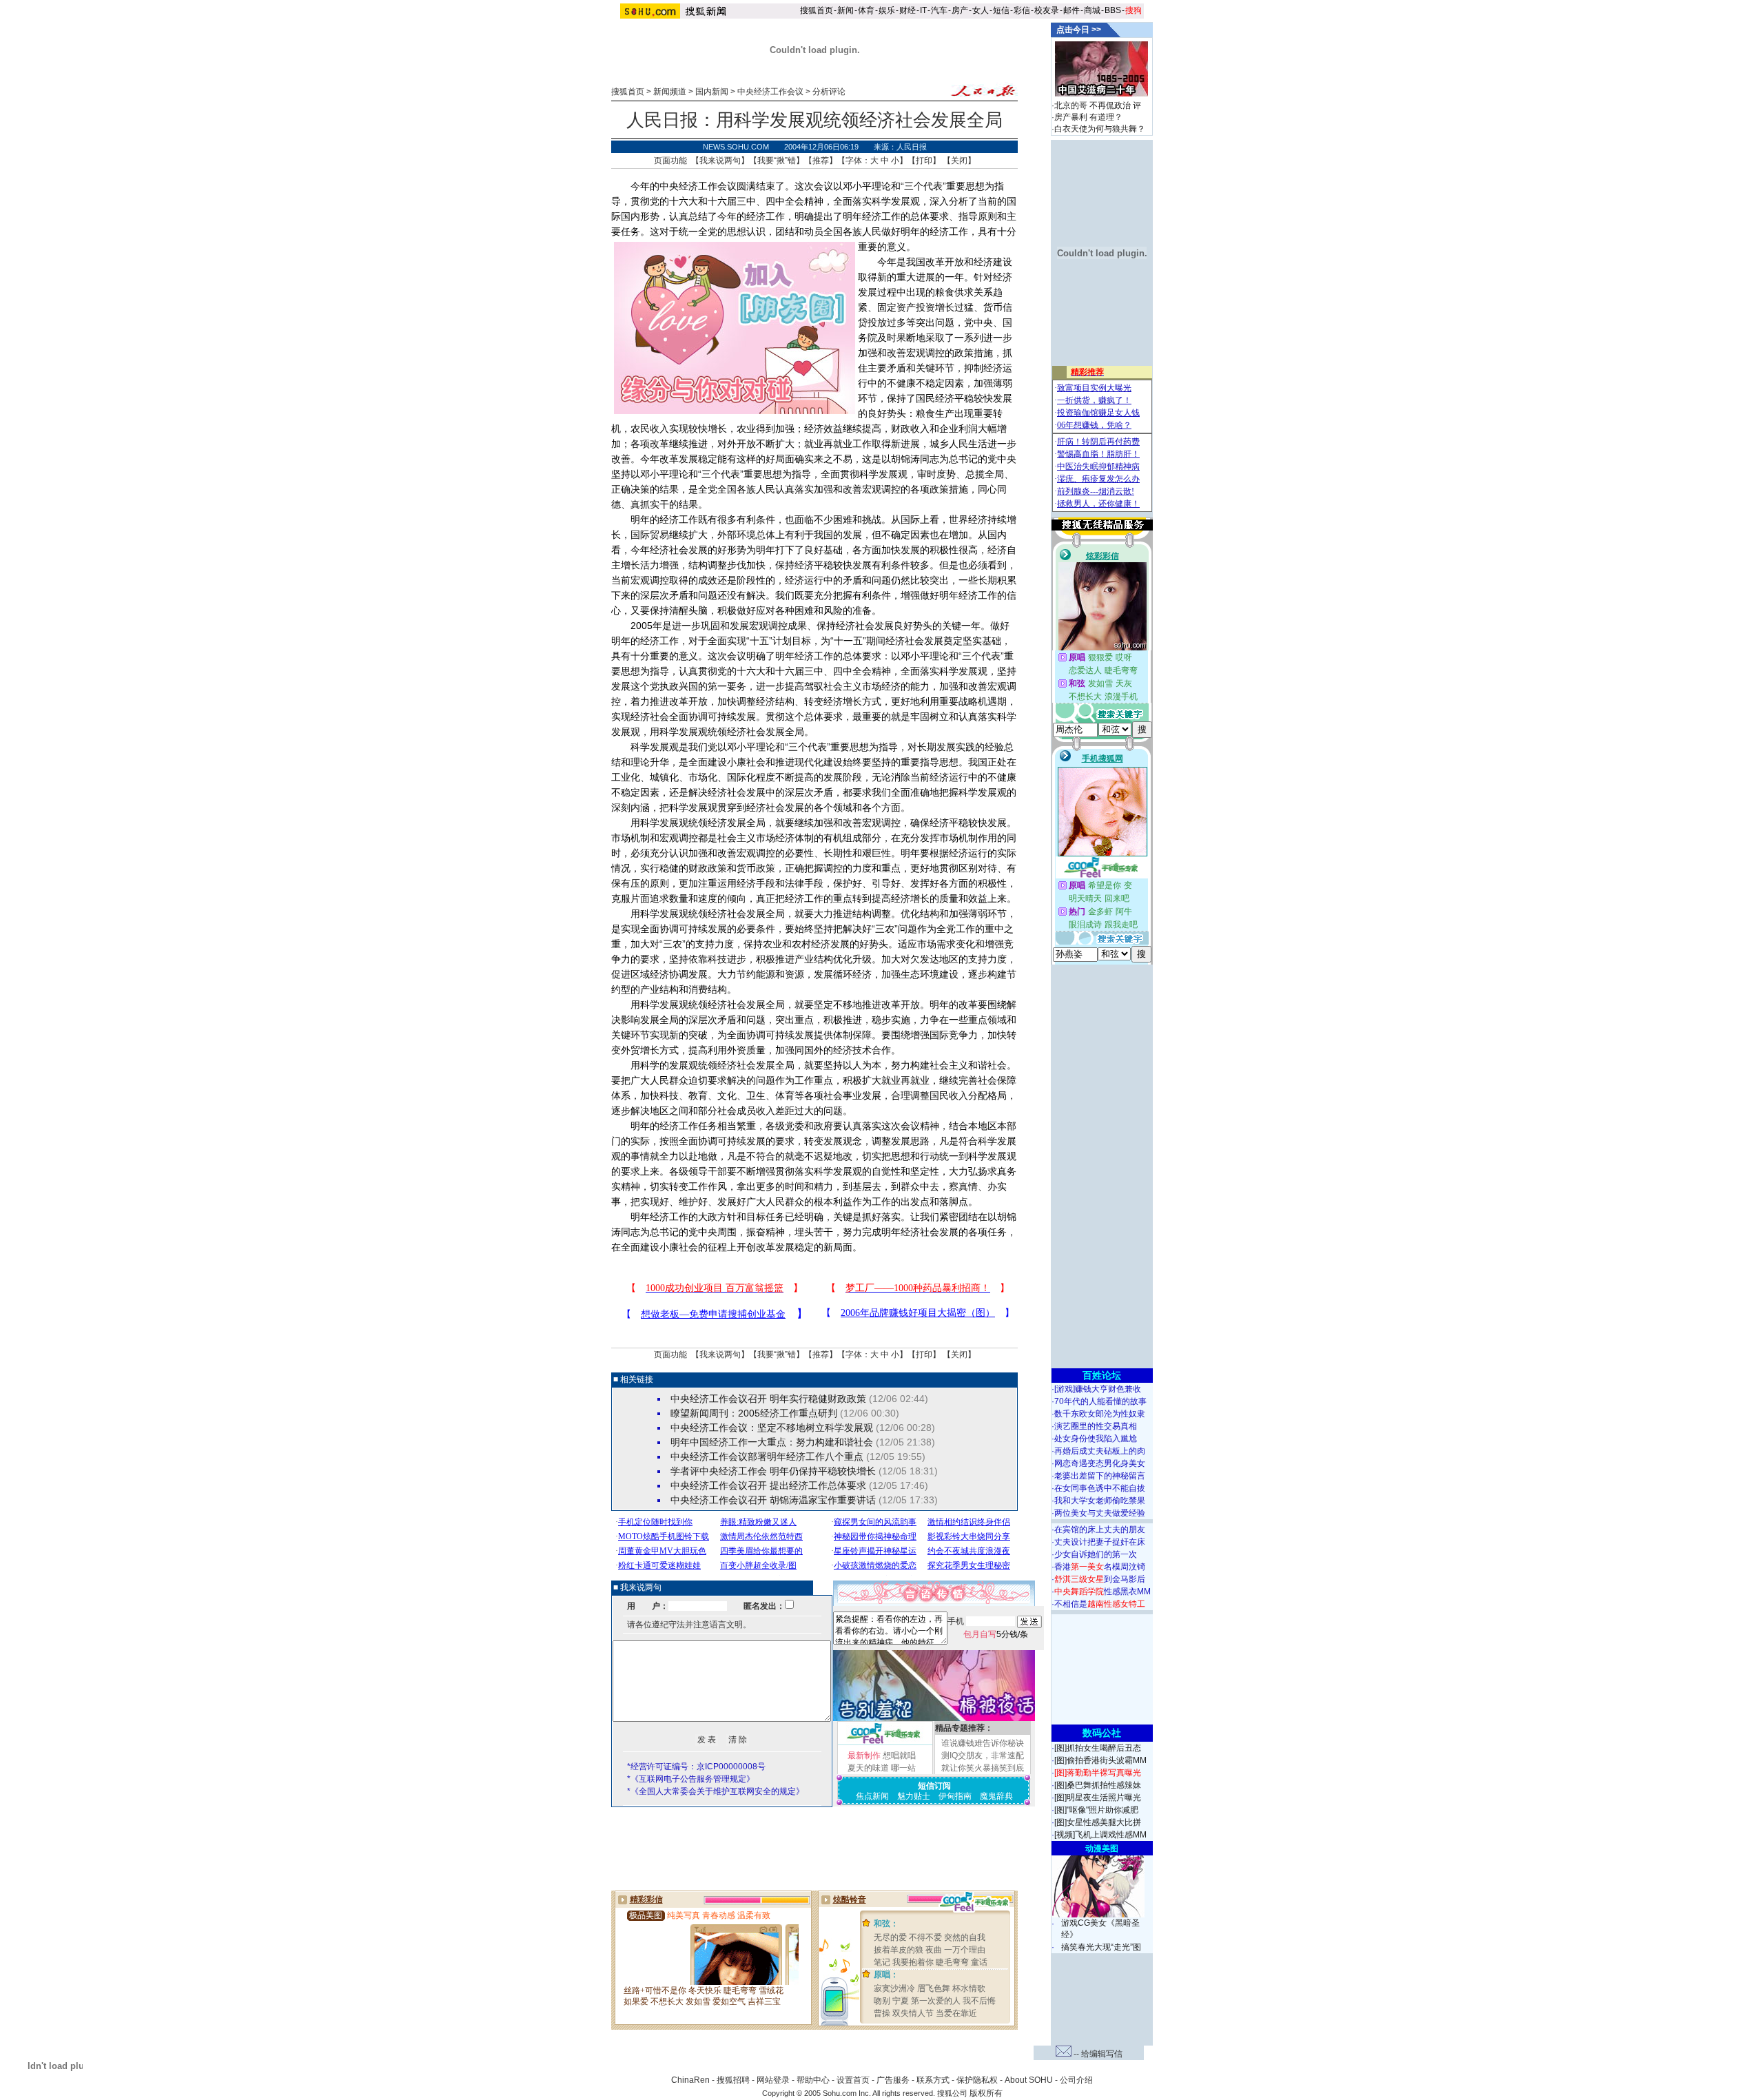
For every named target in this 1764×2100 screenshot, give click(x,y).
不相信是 (1100, 1604)
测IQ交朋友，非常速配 (983, 1756)
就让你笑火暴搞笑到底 (983, 1768)
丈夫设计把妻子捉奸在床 (1100, 1542)
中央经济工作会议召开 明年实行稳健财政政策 (768, 1399)
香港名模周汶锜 (1100, 1567)
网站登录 (773, 2080)
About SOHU (1029, 2080)
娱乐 (887, 10)
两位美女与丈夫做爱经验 (1100, 1513)
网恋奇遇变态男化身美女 (1100, 1463)
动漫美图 (1102, 1849)
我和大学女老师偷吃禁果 (1100, 1501)
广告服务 (893, 2080)
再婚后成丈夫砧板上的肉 (1100, 1451)
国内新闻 (712, 92)
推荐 (821, 161)
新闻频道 (670, 92)
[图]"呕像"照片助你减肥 (1096, 1810)
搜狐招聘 (733, 2080)
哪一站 (903, 1768)
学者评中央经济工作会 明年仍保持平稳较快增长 (773, 1471)
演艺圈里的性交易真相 (1096, 1426)
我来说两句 (720, 161)
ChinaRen (690, 2080)
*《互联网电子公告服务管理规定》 (691, 1779)
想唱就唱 (899, 1756)
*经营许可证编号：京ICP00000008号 (696, 1767)
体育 (866, 10)
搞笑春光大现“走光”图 (1101, 1947)
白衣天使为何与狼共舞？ (1100, 129)
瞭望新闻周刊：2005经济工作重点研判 (754, 1413)
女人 (981, 10)
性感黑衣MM (1102, 1592)
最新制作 (864, 1756)
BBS (1113, 10)
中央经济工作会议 (770, 92)
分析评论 (829, 92)
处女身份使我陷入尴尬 (1096, 1439)
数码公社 (1102, 1733)
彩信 (1022, 10)
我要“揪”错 (777, 161)
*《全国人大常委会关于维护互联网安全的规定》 (716, 1791)
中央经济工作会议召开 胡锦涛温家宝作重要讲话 (773, 1500)
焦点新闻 (872, 1796)
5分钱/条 (996, 1634)
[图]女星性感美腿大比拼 (1098, 1822)
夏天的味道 (868, 1768)
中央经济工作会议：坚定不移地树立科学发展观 (772, 1428)
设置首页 (853, 2080)
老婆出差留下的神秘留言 (1100, 1476)
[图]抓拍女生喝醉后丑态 (1098, 1748)
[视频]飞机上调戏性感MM (1100, 1835)
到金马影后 (1100, 1579)
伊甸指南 (955, 1796)
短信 (1001, 10)
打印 (924, 161)
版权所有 (986, 2093)
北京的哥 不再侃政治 (1093, 105)
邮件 (1071, 10)
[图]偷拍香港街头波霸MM (1100, 1760)
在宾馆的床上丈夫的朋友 (1100, 1530)
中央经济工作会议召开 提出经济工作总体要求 (768, 1485)
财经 (907, 10)
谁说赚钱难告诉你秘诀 (983, 1743)
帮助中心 (813, 2080)
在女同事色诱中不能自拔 (1100, 1488)
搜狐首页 (817, 10)
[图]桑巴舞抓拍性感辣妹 (1098, 1785)
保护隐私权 (977, 2080)
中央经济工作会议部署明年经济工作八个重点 (767, 1456)
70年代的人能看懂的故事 (1100, 1401)
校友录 (1047, 10)
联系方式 (933, 2080)
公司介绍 (1076, 2080)
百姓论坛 (1102, 1375)
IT (923, 10)
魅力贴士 (914, 1796)
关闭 (959, 161)
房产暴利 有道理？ (1088, 117)
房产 (960, 10)
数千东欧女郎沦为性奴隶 (1100, 1414)
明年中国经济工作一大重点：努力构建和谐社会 (772, 1442)
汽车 (939, 10)
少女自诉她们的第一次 (1096, 1554)
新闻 (845, 10)
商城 (1092, 10)
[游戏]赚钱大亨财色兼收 (1098, 1389)
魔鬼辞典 (996, 1796)
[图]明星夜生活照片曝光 (1098, 1798)
